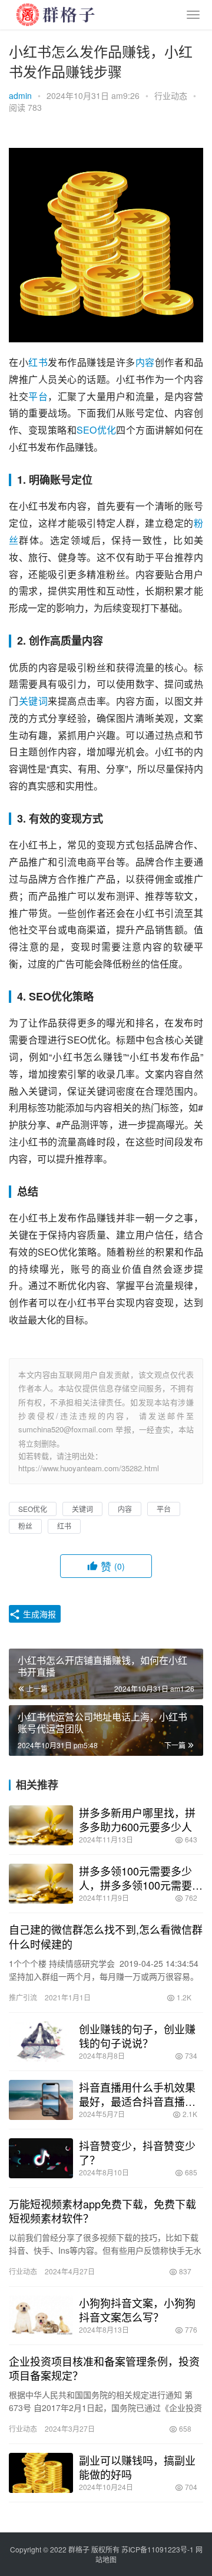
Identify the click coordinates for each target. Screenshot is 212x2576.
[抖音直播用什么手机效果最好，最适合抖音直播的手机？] (41, 2100)
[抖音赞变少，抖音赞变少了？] (41, 2158)
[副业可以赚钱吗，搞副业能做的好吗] (41, 2473)
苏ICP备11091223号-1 (158, 2549)
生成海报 (38, 1614)
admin (20, 95)
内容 (145, 362)
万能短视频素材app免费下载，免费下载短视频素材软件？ (102, 2211)
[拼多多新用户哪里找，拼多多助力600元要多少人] (41, 1825)
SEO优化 (96, 430)
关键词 (34, 701)
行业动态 (171, 95)
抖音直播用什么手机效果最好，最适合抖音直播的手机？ (137, 2094)
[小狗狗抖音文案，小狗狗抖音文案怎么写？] (41, 2316)
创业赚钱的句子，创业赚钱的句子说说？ (137, 2036)
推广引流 (23, 1997)
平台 (38, 396)
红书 (38, 362)
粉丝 (25, 1526)
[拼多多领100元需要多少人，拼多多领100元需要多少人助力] (41, 1884)
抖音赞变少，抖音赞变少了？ (137, 2152)
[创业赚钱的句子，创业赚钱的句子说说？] (41, 2042)
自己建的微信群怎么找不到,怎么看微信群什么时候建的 (106, 1936)
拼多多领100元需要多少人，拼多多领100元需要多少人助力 (141, 1878)
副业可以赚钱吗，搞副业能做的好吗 (137, 2467)
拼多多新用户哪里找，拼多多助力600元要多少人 (137, 1819)
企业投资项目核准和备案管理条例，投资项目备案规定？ (104, 2368)
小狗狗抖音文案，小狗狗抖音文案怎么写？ (137, 2310)
